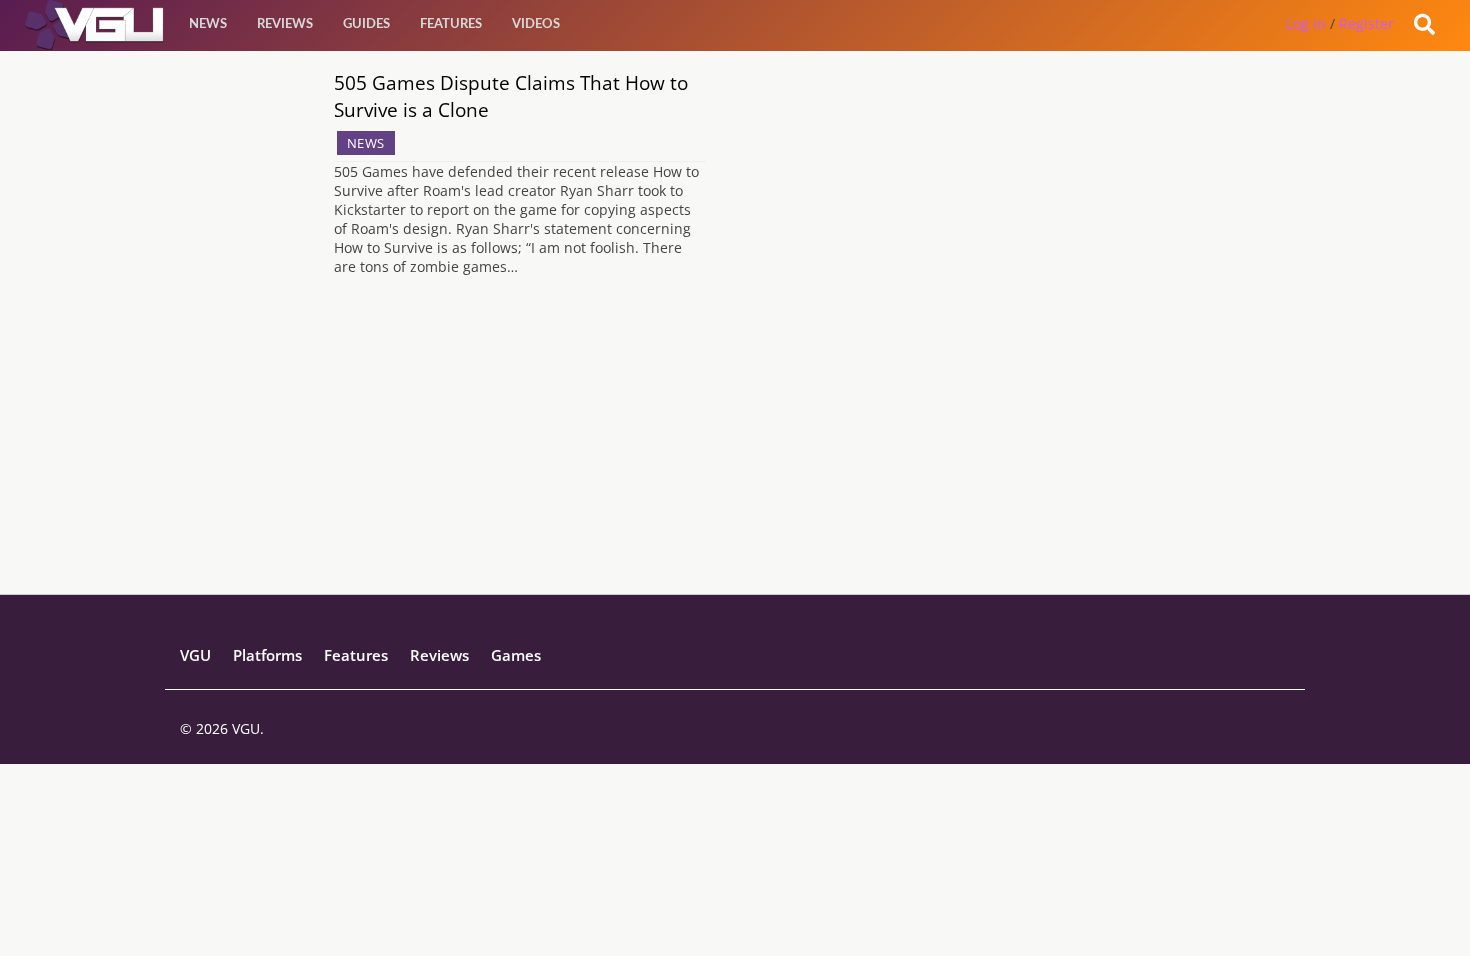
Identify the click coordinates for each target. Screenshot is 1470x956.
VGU (195, 655)
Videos (536, 24)
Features (451, 24)
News (208, 24)
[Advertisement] (735, 454)
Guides (366, 24)
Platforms (267, 655)
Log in (1306, 23)
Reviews (285, 24)
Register (1366, 23)
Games (516, 655)
